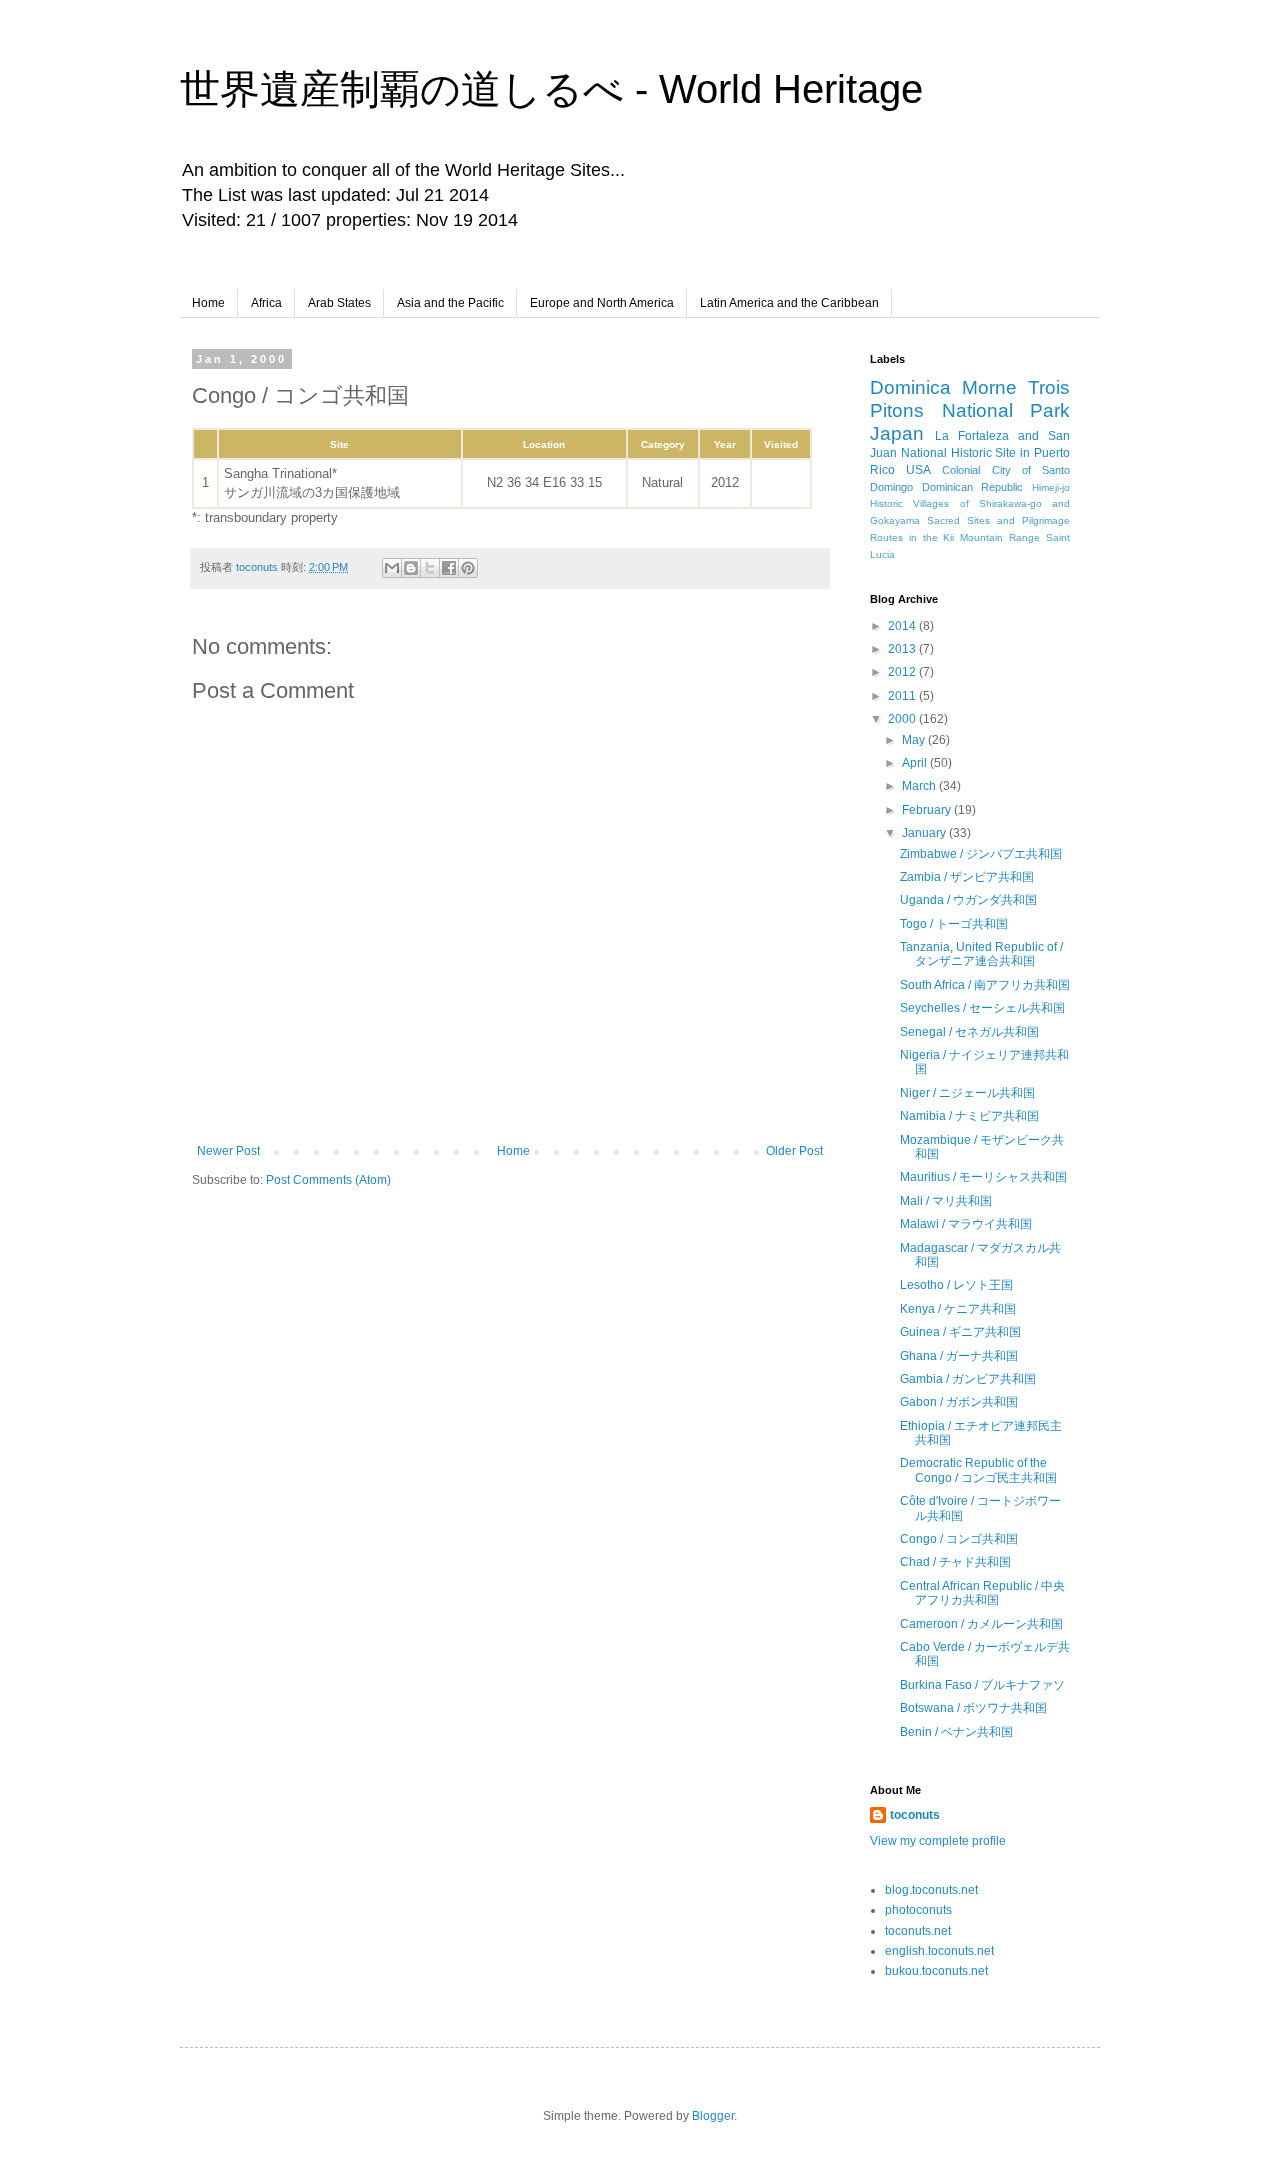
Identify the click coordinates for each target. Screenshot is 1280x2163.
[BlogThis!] (411, 568)
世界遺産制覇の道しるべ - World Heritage (551, 89)
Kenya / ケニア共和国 (958, 1309)
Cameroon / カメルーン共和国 (981, 1624)
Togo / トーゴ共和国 (954, 924)
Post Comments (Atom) (328, 1180)
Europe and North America (602, 303)
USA (918, 470)
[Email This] (392, 568)
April (916, 763)
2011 (903, 696)
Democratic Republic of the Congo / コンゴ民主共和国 (978, 1470)
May (915, 740)
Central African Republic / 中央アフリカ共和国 (982, 1593)
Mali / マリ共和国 (946, 1201)
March (920, 786)
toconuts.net (918, 1931)
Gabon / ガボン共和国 (959, 1402)
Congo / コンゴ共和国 (959, 1539)
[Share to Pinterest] (468, 568)
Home (208, 303)
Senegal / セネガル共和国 (969, 1032)
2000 (903, 719)
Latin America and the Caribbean (789, 303)
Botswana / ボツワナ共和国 (973, 1708)
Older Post (794, 1151)
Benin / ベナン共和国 (956, 1732)
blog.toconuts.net (931, 1890)
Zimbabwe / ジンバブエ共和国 (981, 854)
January (925, 833)
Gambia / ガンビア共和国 (968, 1379)
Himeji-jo (1051, 487)
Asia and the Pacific (450, 303)
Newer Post (228, 1151)
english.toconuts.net (939, 1951)
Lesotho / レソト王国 (956, 1285)
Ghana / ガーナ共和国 (959, 1356)
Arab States (339, 303)
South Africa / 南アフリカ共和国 (985, 985)
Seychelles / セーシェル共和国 (982, 1008)
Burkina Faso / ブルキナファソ (982, 1685)
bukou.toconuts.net (936, 1971)
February (928, 810)
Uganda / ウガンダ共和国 (968, 900)
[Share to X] (430, 568)
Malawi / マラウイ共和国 (966, 1224)
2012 (903, 672)
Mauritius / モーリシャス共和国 (983, 1177)
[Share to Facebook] (449, 568)
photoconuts (918, 1910)
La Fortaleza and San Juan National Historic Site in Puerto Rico (970, 453)
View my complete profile (938, 1841)
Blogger (713, 2116)
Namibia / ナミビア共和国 (969, 1116)
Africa (266, 303)
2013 (903, 649)
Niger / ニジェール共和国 (967, 1093)
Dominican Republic (973, 487)
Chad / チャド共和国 (955, 1562)
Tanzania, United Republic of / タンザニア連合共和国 (981, 954)
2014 (903, 626)
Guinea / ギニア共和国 (960, 1332)
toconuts (915, 1815)
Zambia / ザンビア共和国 (967, 877)
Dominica (910, 387)
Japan (897, 433)
